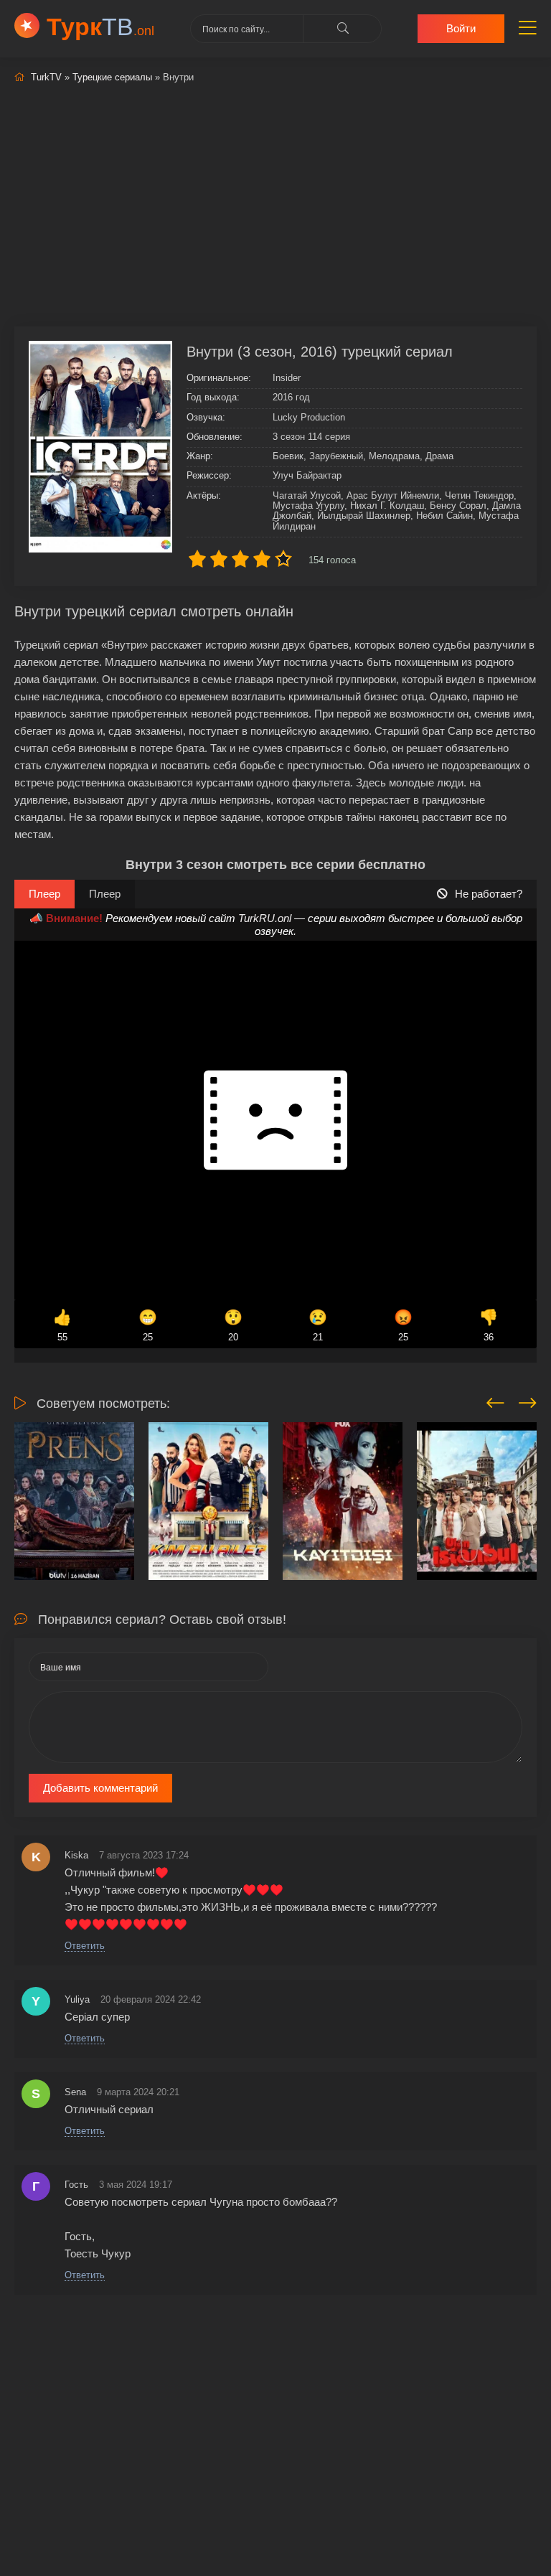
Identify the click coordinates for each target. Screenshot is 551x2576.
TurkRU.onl (265, 918)
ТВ (100, 27)
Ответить (85, 1946)
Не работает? (489, 894)
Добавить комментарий (100, 1788)
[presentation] (495, 1401)
